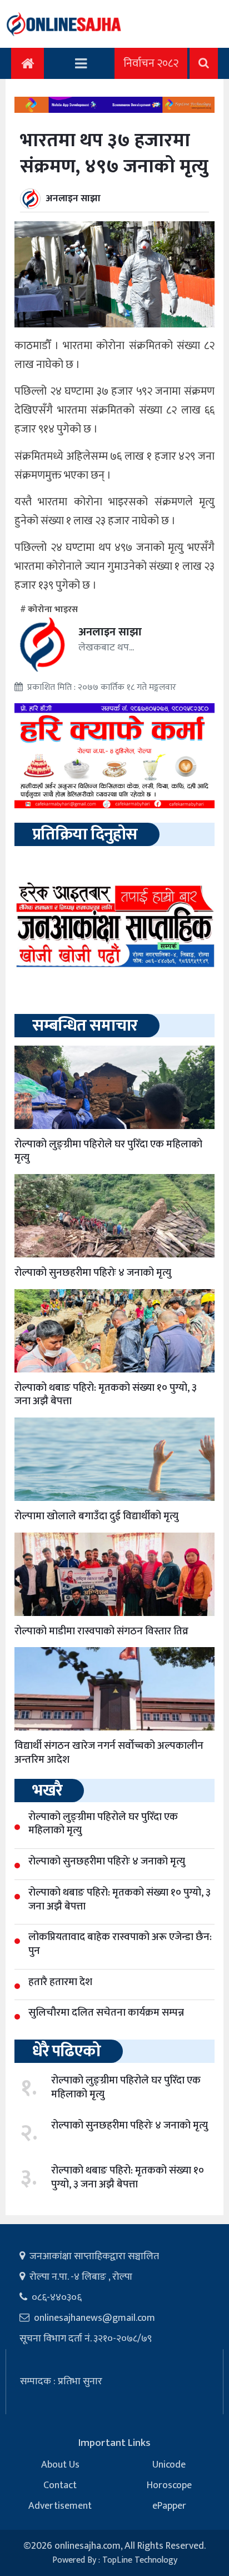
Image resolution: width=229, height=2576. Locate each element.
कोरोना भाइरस (53, 610)
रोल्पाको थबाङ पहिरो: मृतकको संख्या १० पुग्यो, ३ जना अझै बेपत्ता (106, 1395)
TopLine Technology (140, 2560)
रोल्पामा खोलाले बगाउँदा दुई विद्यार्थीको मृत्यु (96, 1516)
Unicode (169, 2465)
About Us (60, 2465)
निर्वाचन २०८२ (151, 63)
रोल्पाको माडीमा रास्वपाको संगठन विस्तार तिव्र (101, 1631)
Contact (60, 2485)
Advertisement (60, 2506)
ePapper (169, 2506)
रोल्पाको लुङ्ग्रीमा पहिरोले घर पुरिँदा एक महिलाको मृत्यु (108, 1151)
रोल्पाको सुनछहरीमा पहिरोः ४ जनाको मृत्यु (93, 1273)
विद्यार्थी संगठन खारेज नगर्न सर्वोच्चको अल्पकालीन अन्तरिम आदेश (109, 1753)
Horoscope (169, 2485)
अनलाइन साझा (73, 198)
